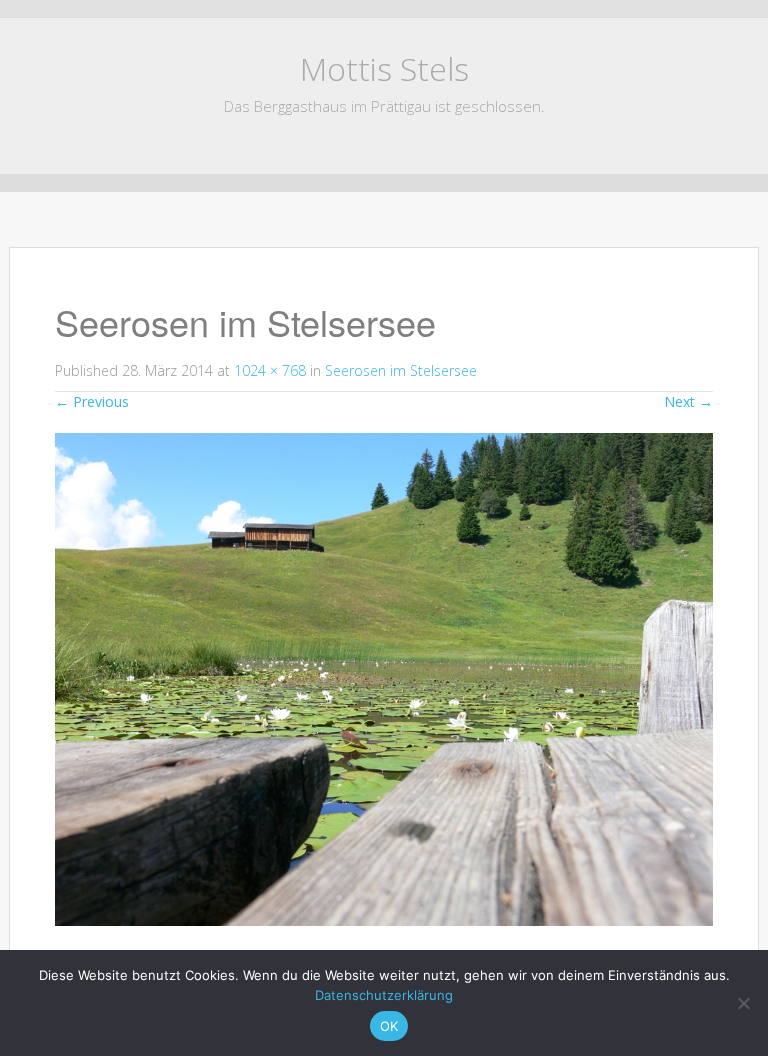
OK (389, 1026)
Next (688, 401)
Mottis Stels (384, 68)
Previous (92, 401)
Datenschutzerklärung (384, 995)
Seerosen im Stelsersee (401, 370)
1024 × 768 (270, 370)
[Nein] (743, 1003)
